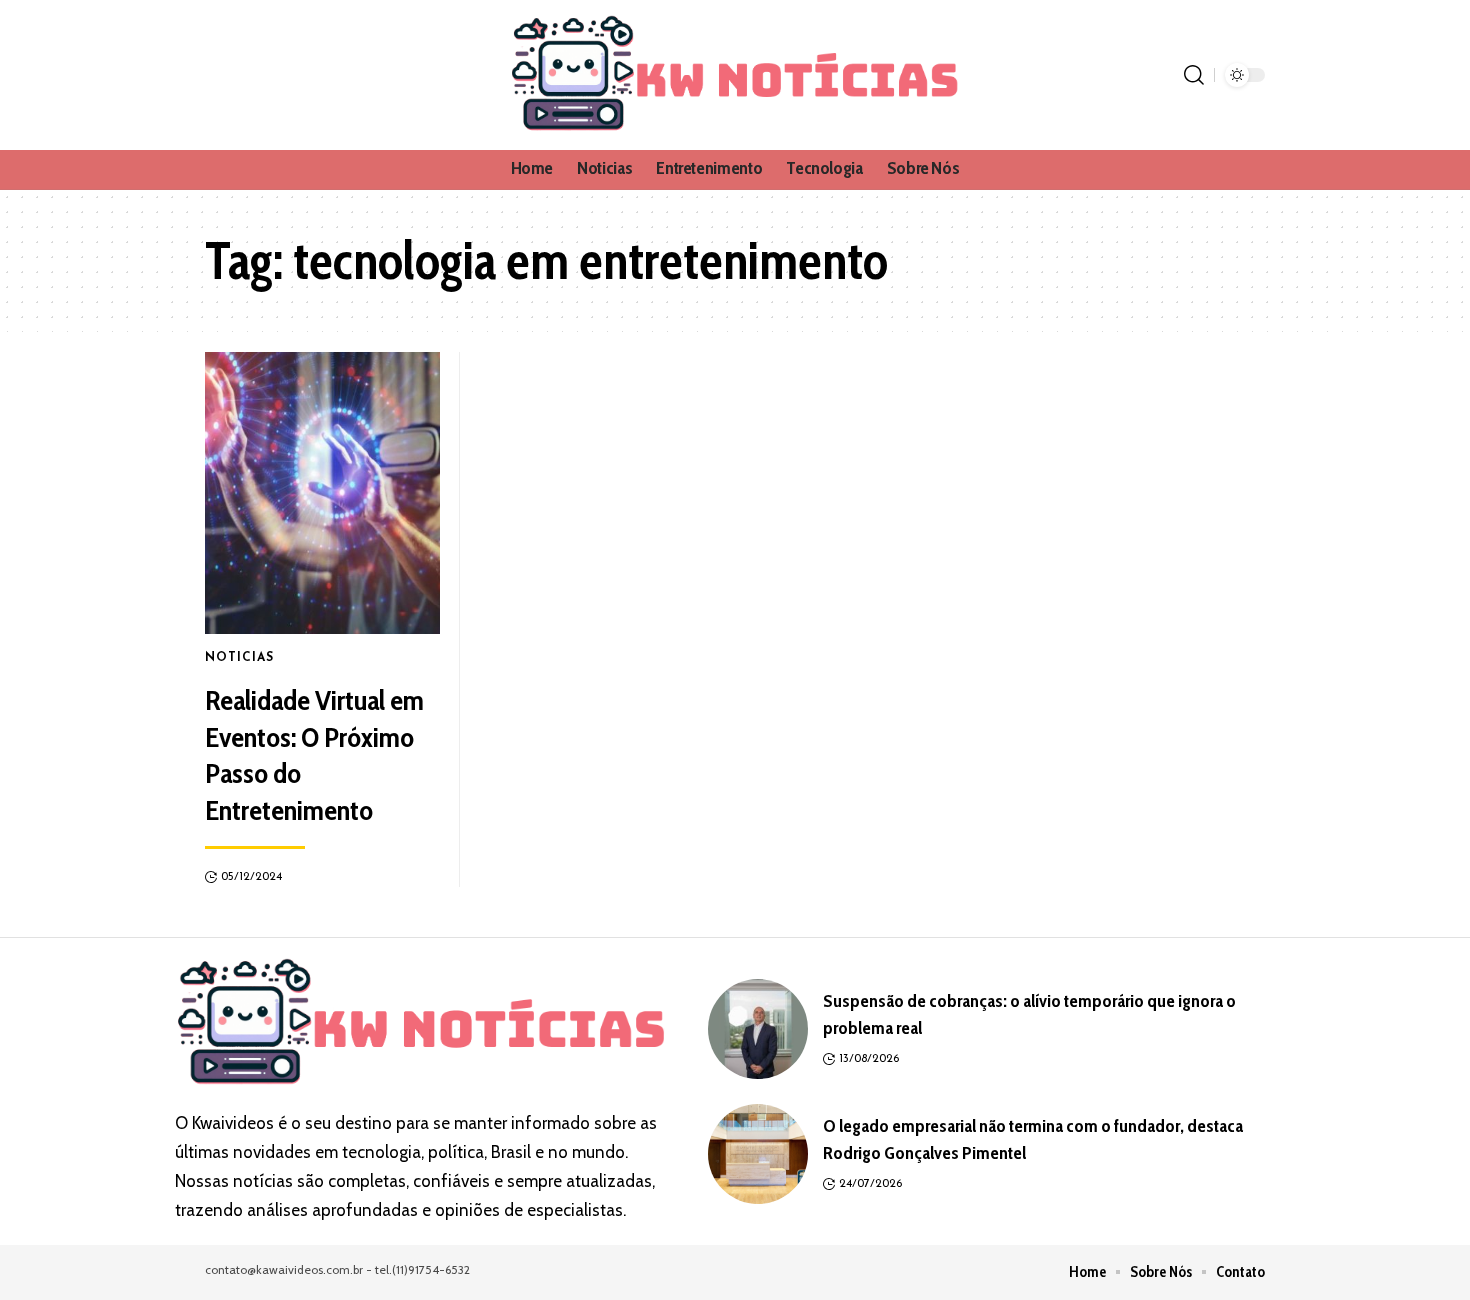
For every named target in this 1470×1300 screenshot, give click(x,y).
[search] (1194, 75)
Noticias (239, 658)
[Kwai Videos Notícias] (735, 75)
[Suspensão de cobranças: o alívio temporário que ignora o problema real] (758, 1029)
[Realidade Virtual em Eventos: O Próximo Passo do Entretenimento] (322, 493)
